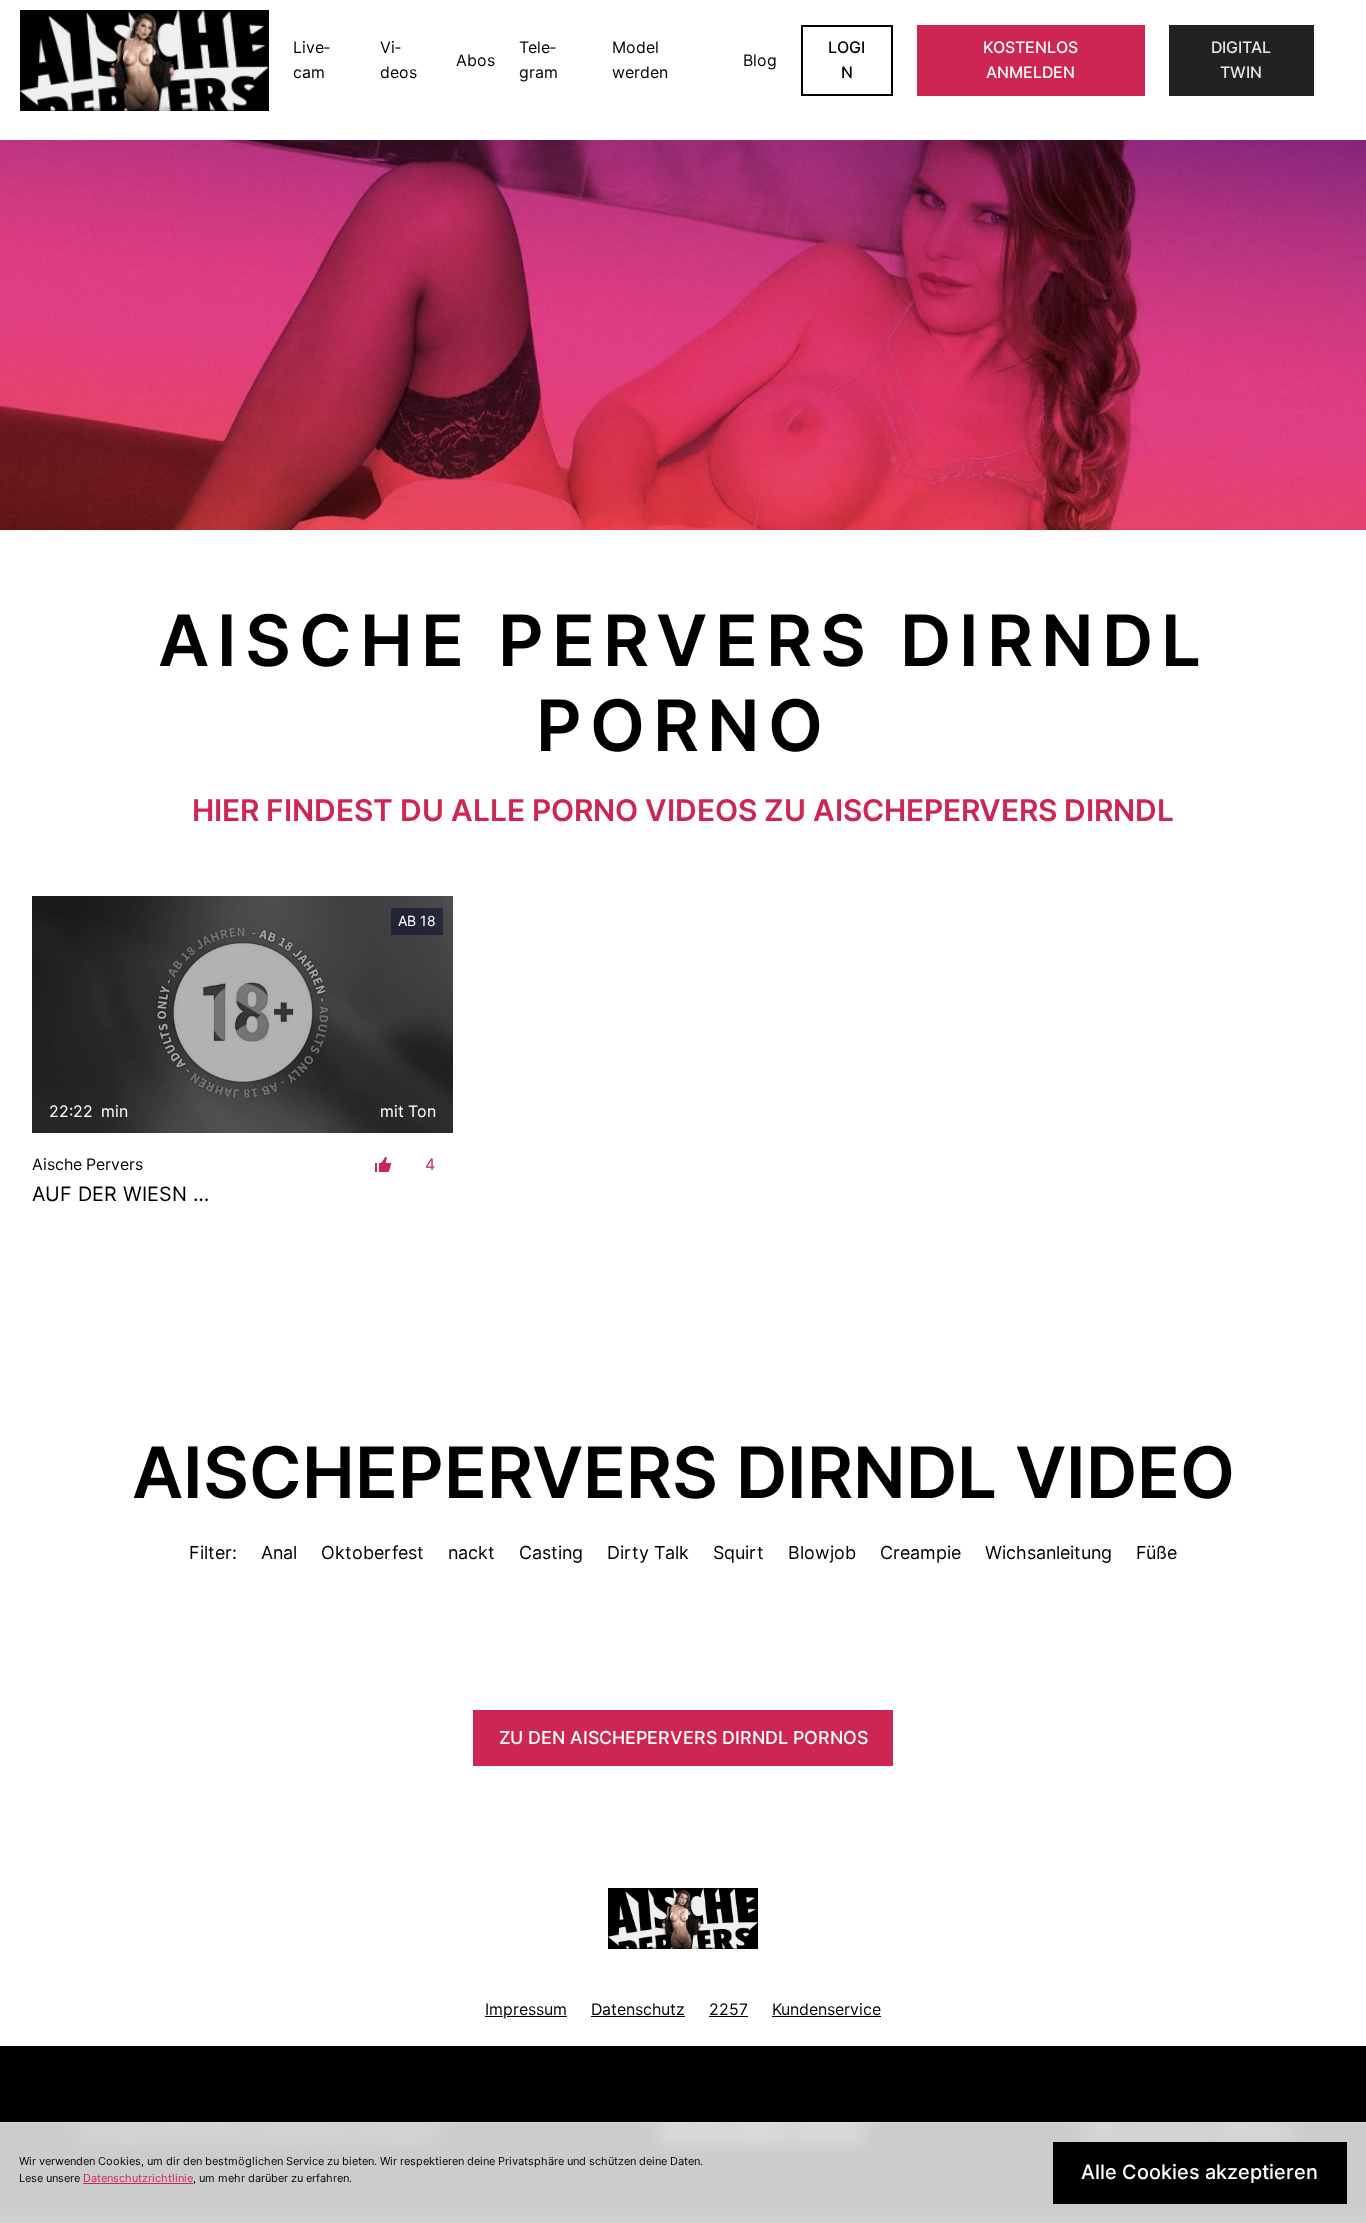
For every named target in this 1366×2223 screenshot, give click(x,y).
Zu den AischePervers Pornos (683, 1737)
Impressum (526, 2009)
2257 (728, 2009)
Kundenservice (826, 2009)
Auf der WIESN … (120, 1194)
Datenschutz (638, 2009)
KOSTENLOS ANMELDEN (1030, 60)
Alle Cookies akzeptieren (1199, 2172)
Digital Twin (1241, 60)
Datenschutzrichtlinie (138, 2178)
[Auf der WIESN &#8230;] (242, 1014)
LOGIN (846, 60)
